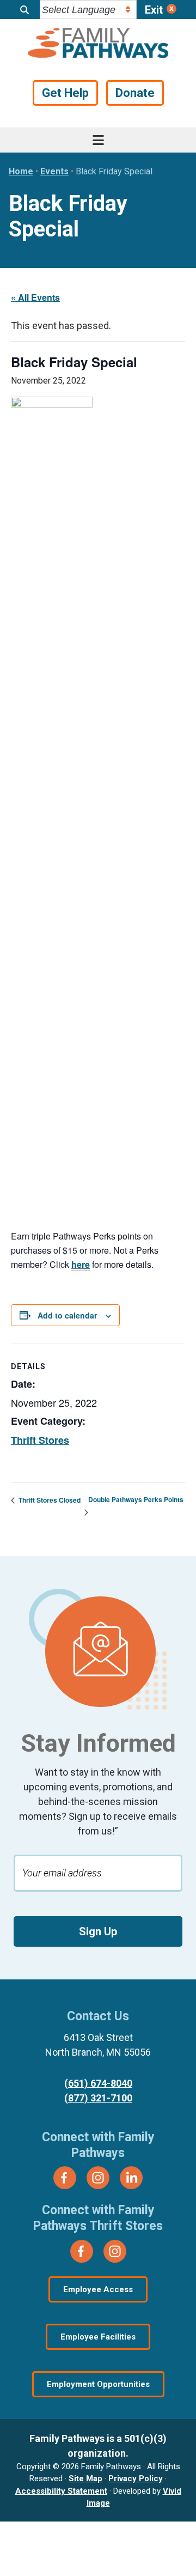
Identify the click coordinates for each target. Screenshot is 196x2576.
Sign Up (98, 1931)
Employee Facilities (98, 2337)
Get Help (65, 93)
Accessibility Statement (61, 2491)
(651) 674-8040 (98, 2083)
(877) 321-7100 (98, 2098)
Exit (154, 10)
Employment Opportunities (98, 2384)
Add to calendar (67, 1315)
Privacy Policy (136, 2478)
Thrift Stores (40, 1440)
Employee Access (98, 2289)
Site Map (85, 2478)
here (81, 1264)
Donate (135, 93)
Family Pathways (98, 44)
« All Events (35, 297)
